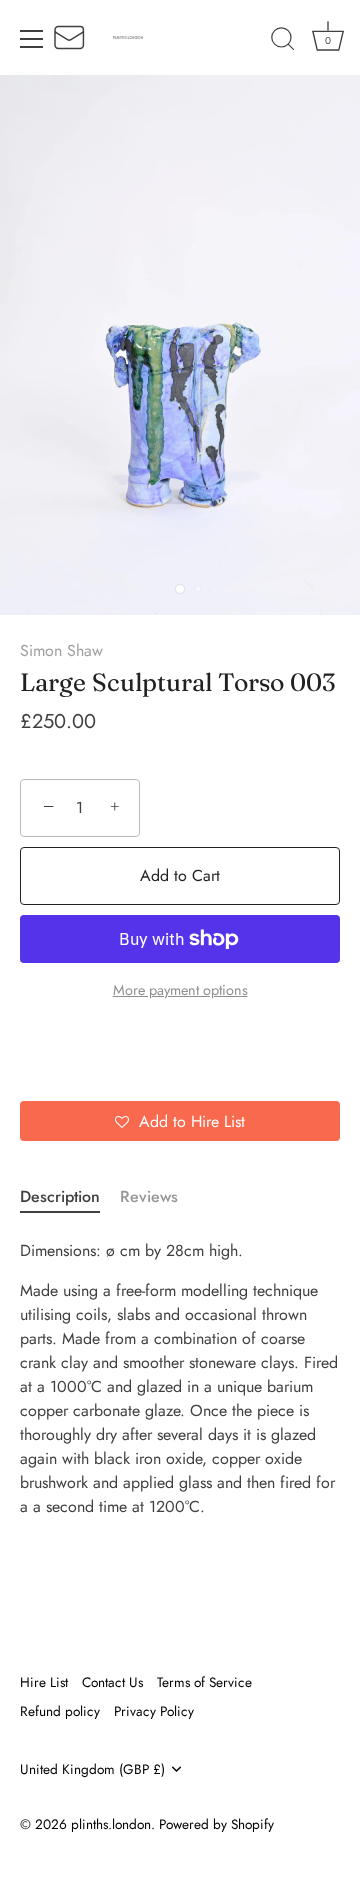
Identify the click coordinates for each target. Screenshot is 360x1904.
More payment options (180, 990)
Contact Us (112, 1682)
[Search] (283, 42)
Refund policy (60, 1711)
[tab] (70, 1197)
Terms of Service (204, 1682)
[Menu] (32, 39)
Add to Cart (180, 875)
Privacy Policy (154, 1711)
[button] (180, 1121)
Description (60, 1196)
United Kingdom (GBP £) (92, 1769)
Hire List (44, 1682)
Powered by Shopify (216, 1824)
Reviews (149, 1196)
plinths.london (111, 1824)
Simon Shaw (61, 650)
